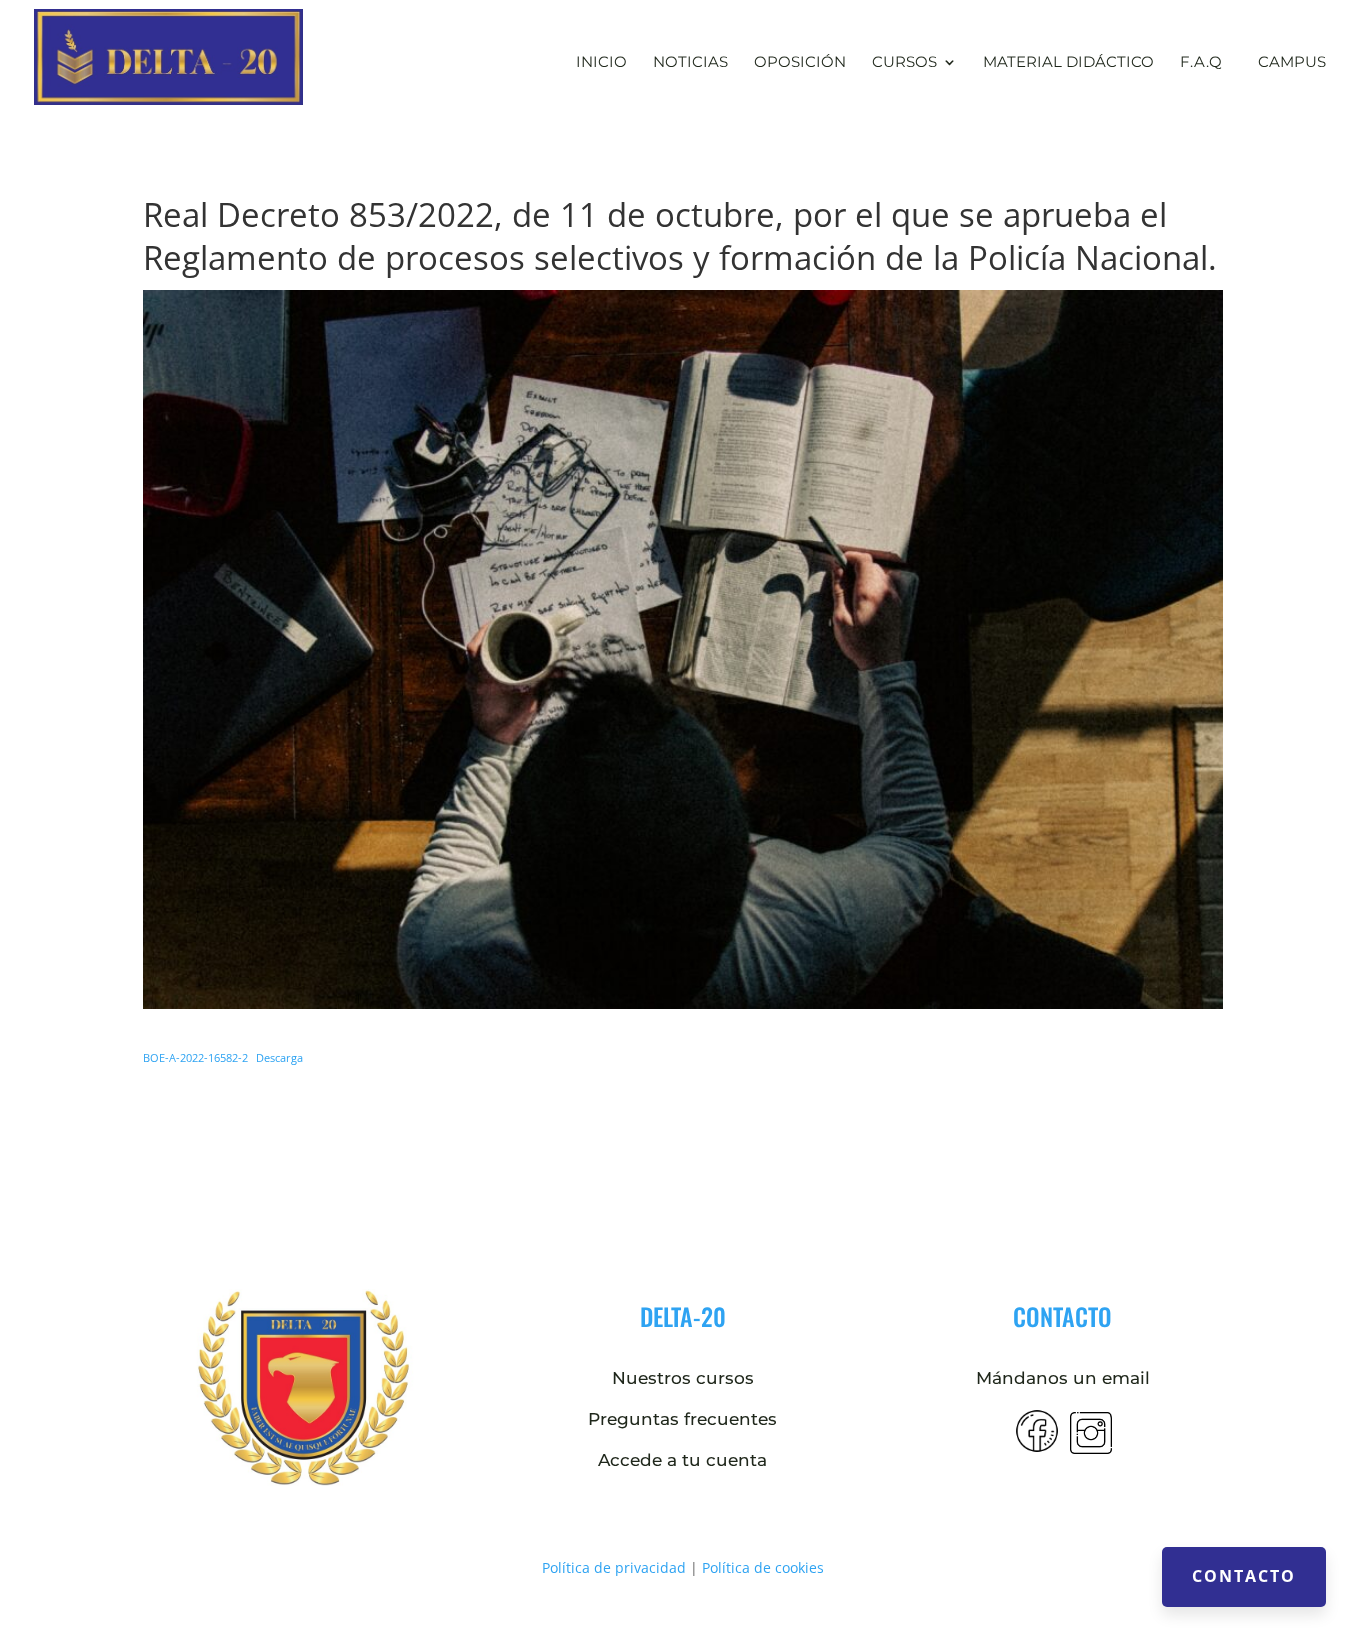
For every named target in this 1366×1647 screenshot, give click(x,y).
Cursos (904, 63)
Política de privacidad (614, 1567)
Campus (1292, 61)
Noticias (690, 63)
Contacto (1244, 1576)
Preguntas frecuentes (682, 1419)
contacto (1062, 1316)
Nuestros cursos (683, 1378)
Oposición (800, 63)
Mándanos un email (1063, 1378)
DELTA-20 (683, 1316)
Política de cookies (763, 1567)
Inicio (601, 63)
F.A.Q (1201, 63)
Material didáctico (1068, 63)
